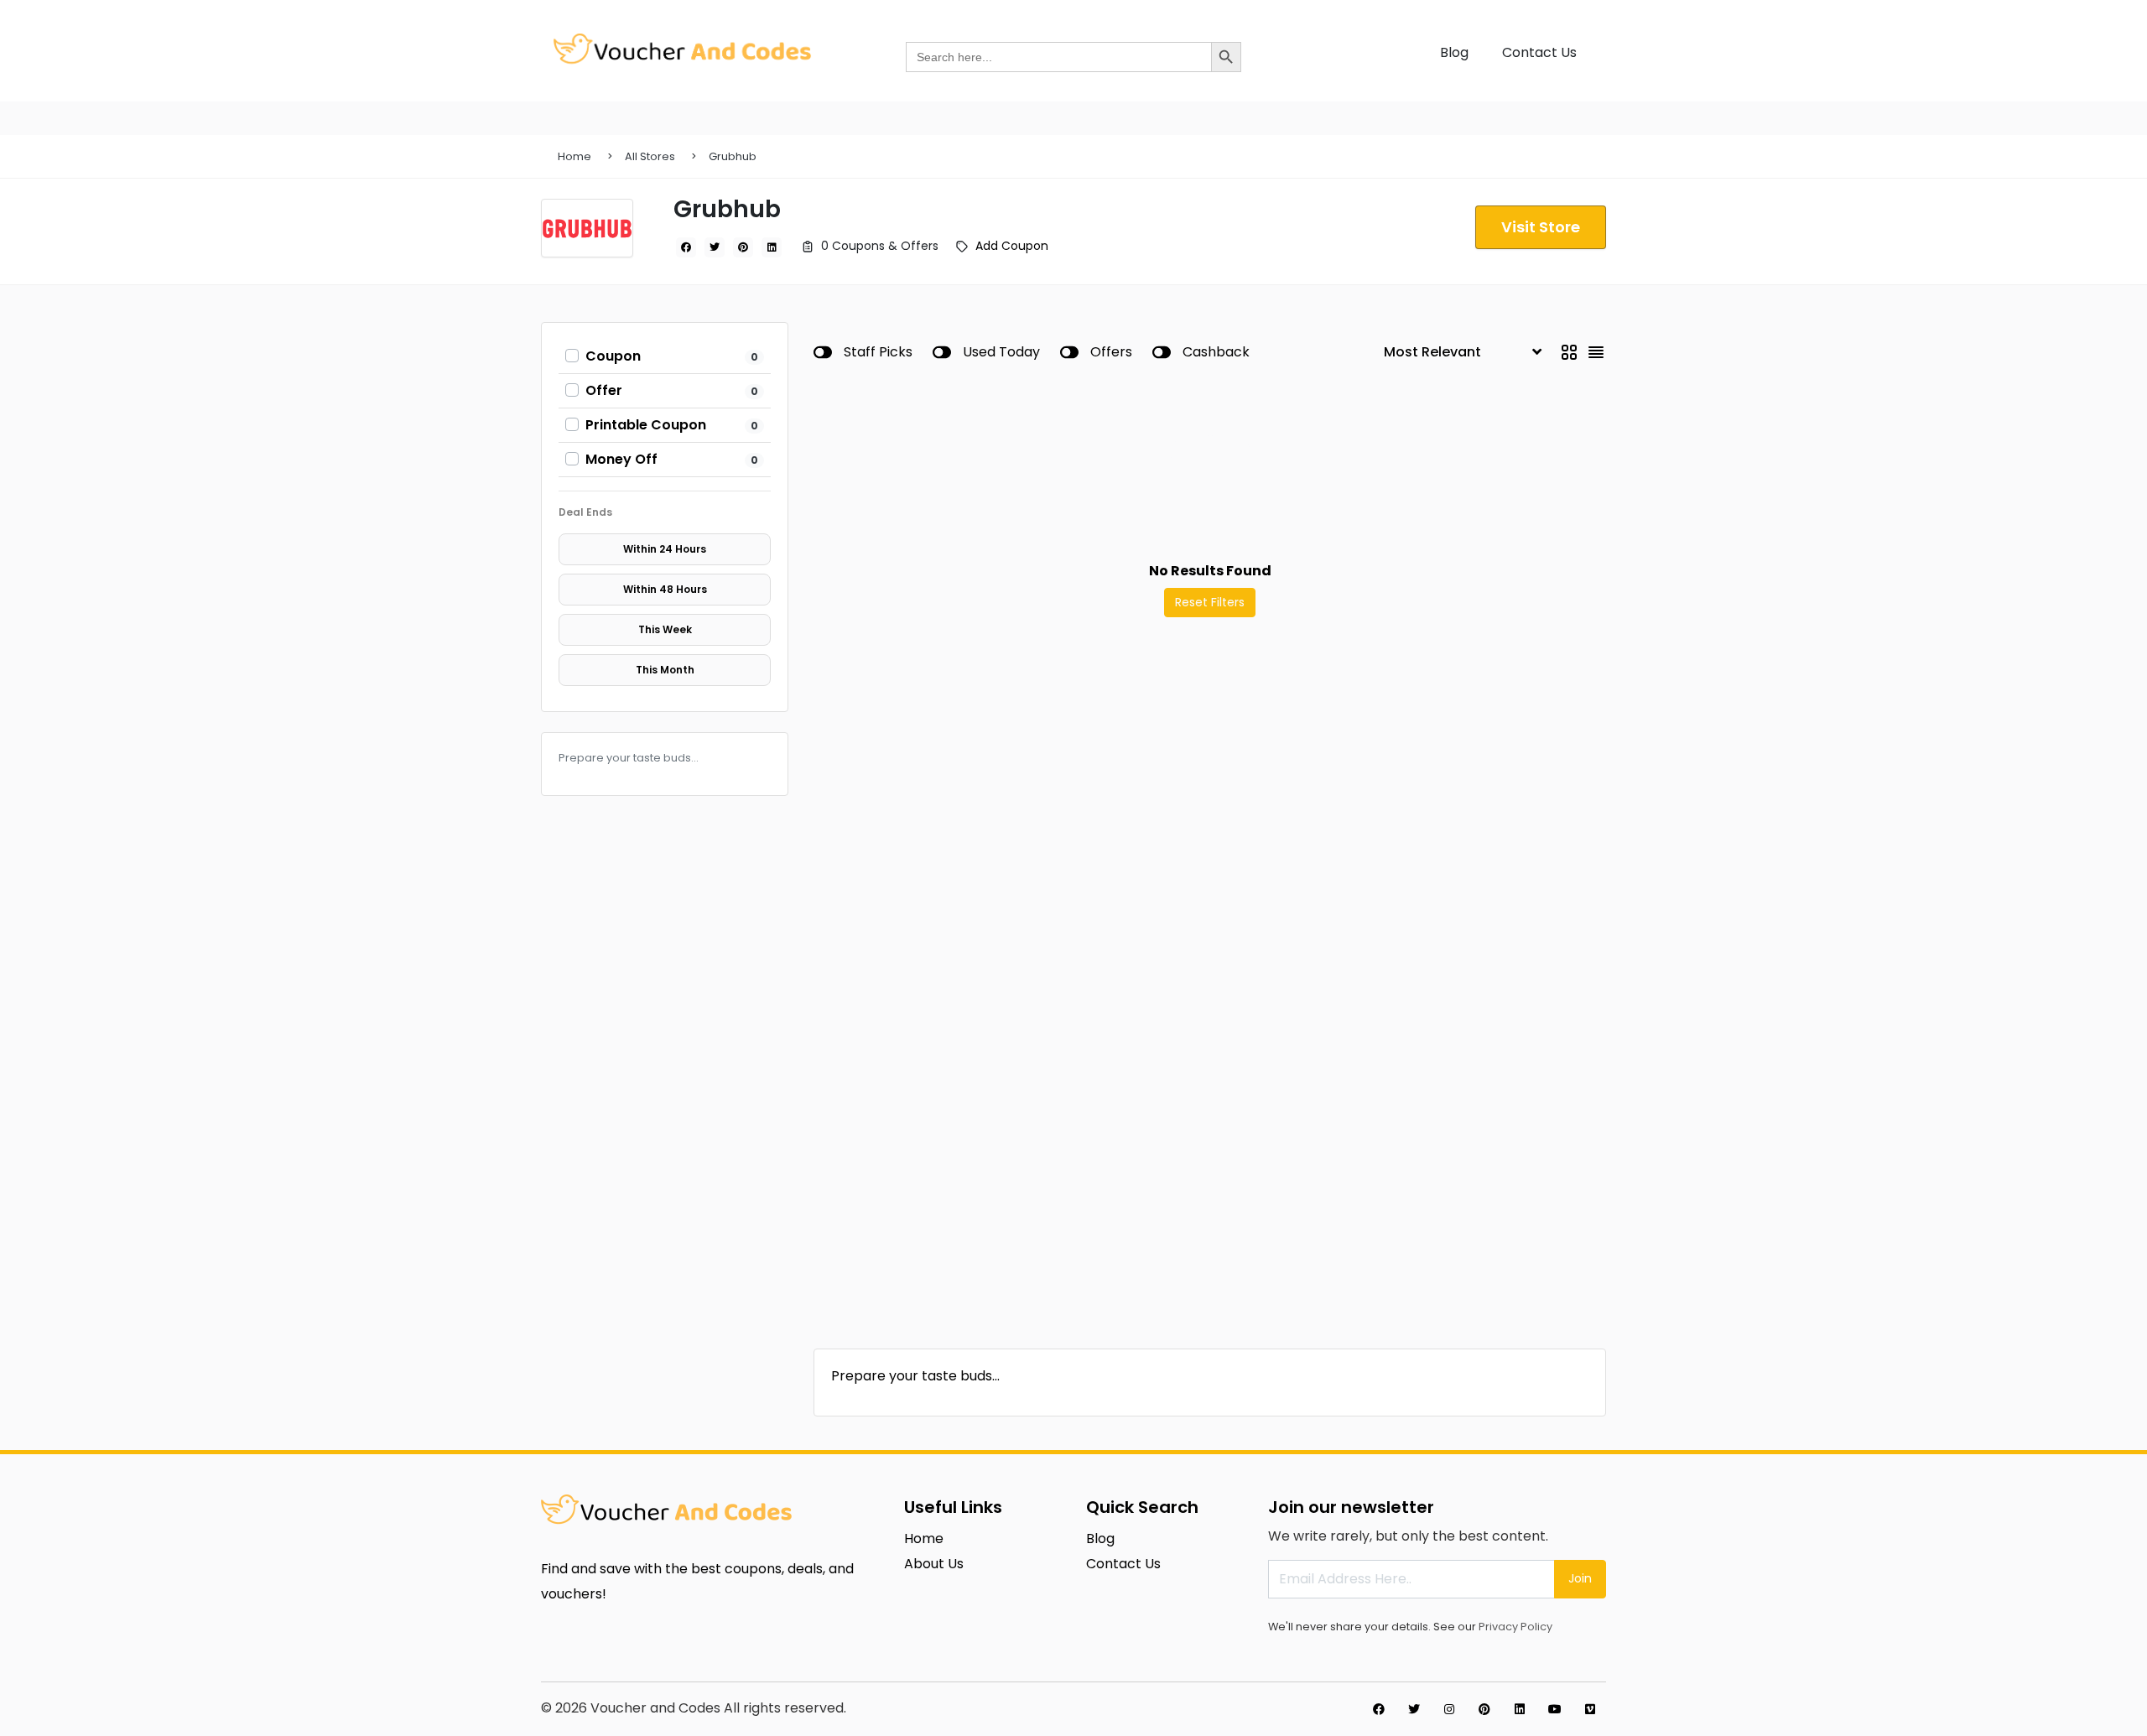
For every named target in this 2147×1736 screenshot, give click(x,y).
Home (574, 156)
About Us (934, 1564)
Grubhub (733, 156)
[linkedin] (772, 247)
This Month (665, 670)
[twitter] (715, 247)
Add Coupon (1012, 246)
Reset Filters (1210, 602)
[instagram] (1449, 1709)
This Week (665, 629)
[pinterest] (743, 247)
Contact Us (1539, 52)
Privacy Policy (1515, 1627)
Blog (1454, 52)
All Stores (650, 156)
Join (1580, 1578)
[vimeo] (1590, 1709)
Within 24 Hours (665, 549)
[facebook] (686, 247)
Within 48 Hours (665, 589)
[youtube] (1555, 1709)
